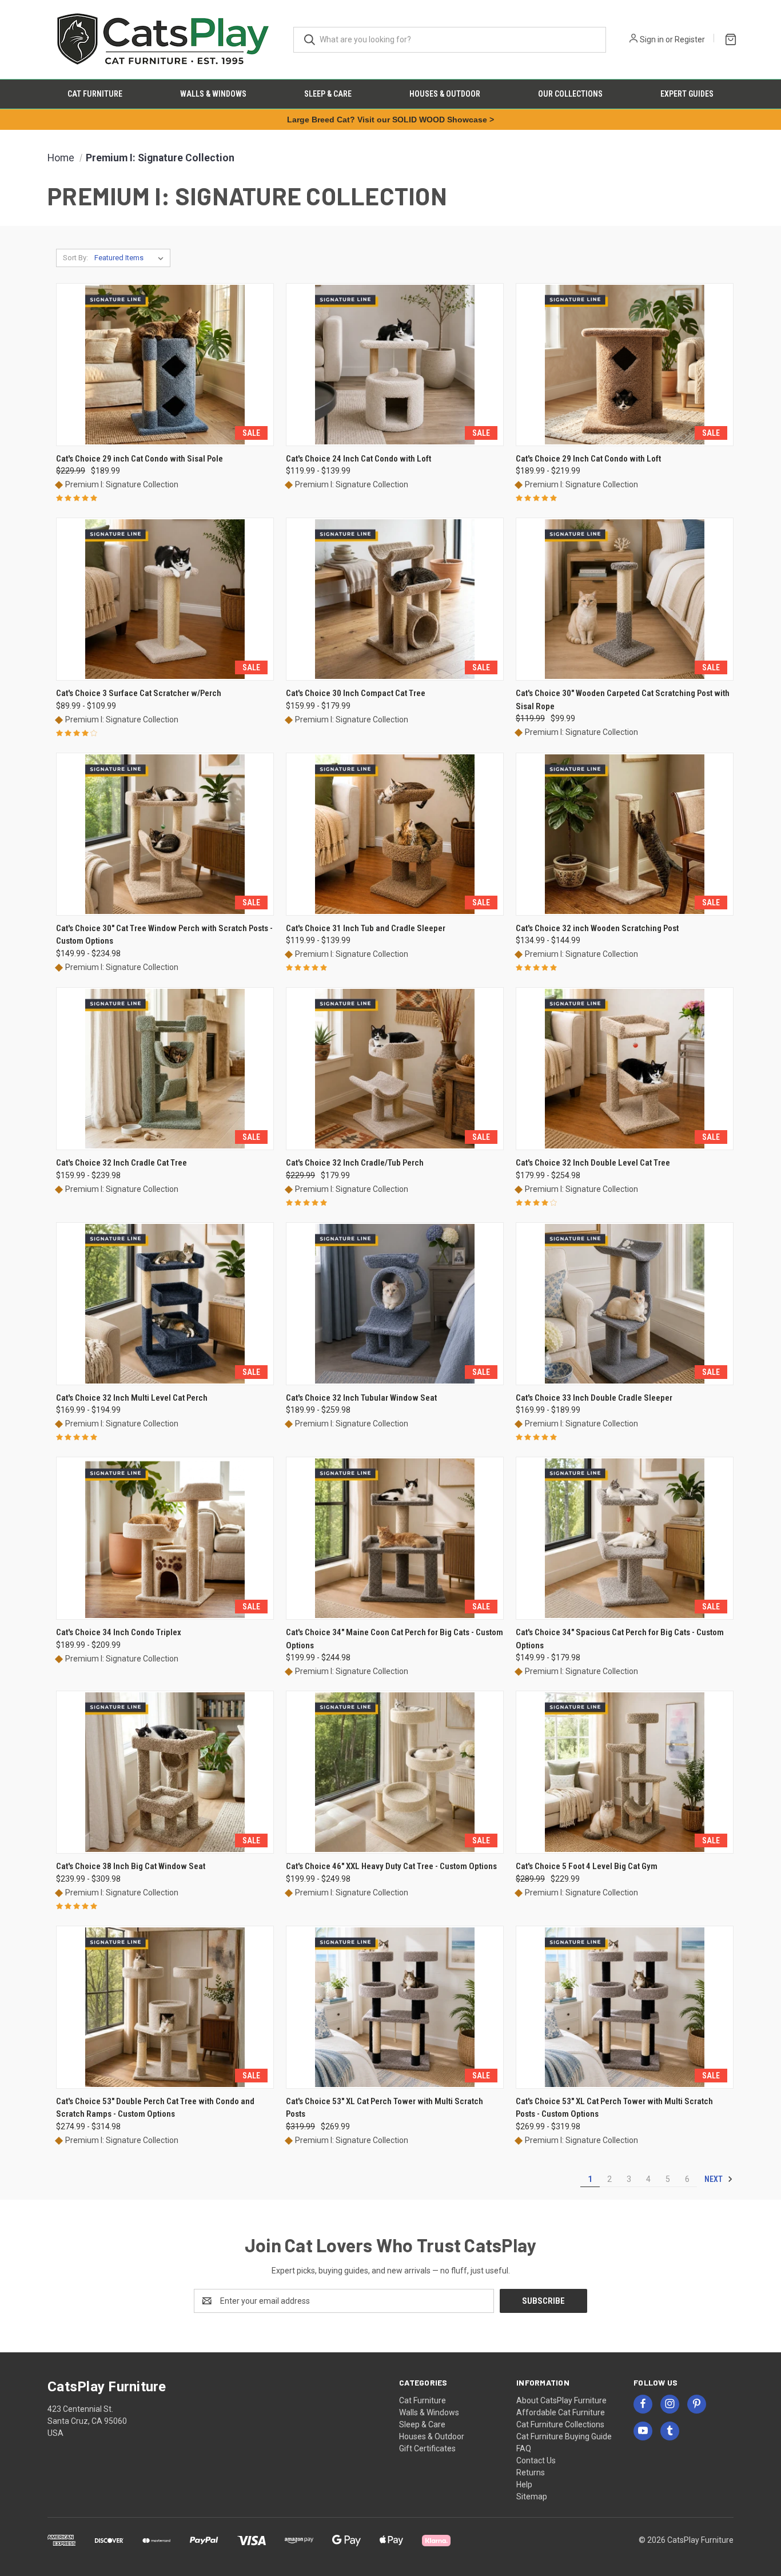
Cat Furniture (95, 94)
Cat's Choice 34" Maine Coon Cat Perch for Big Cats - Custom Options (395, 1639)
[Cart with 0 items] (728, 38)
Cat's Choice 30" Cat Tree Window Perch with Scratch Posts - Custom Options (164, 935)
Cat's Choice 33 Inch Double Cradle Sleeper (594, 1398)
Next (714, 2179)
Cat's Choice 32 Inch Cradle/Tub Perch (355, 1163)
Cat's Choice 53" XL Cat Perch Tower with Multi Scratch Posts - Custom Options (614, 2108)
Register (690, 39)
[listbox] (131, 258)
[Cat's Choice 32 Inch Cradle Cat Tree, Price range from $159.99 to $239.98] (165, 1069)
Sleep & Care (328, 94)
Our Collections (570, 94)
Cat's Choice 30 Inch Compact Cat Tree (356, 693)
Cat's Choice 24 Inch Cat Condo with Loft (358, 459)
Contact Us (536, 2460)
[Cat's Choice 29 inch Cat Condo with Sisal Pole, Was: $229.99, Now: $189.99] (165, 365)
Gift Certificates (427, 2448)
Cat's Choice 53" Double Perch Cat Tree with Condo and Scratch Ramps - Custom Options (155, 2108)
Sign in (652, 39)
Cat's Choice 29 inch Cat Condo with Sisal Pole (140, 459)
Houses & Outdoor (445, 94)
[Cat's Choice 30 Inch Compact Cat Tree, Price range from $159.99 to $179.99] (395, 599)
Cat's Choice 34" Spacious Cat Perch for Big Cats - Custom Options (620, 1639)
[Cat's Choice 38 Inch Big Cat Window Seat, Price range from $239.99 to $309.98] (165, 1772)
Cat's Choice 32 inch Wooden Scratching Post (597, 928)
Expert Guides (687, 94)
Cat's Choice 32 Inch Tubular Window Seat (361, 1398)
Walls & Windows (213, 94)
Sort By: (75, 258)
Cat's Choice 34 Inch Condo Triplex (119, 1632)
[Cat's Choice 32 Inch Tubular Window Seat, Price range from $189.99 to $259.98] (395, 1304)
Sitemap (532, 2497)
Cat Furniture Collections (560, 2424)
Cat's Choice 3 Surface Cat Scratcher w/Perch (139, 693)
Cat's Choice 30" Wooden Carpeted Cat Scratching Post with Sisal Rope (623, 700)
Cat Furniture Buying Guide (564, 2436)
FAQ (524, 2448)
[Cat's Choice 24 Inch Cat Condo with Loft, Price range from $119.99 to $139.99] (395, 365)
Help (524, 2484)
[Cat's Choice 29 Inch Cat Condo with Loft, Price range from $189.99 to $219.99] (625, 365)
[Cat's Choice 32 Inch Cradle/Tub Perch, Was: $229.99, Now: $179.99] (395, 1069)
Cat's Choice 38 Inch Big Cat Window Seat (131, 1866)
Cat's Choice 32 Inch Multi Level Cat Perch (132, 1398)
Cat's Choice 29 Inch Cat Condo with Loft (588, 459)
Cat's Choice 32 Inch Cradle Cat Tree (121, 1163)
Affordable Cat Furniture (561, 2412)
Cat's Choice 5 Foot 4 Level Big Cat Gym (587, 1866)
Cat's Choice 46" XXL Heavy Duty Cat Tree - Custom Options (391, 1866)
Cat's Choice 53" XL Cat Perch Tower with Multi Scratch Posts (384, 2108)
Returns (531, 2472)
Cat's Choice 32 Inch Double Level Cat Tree (593, 1163)
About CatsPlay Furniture (561, 2400)
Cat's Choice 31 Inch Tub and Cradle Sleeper (366, 928)
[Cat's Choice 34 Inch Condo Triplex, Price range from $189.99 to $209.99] (165, 1538)
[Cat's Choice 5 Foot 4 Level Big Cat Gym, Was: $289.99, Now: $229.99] (625, 1772)
